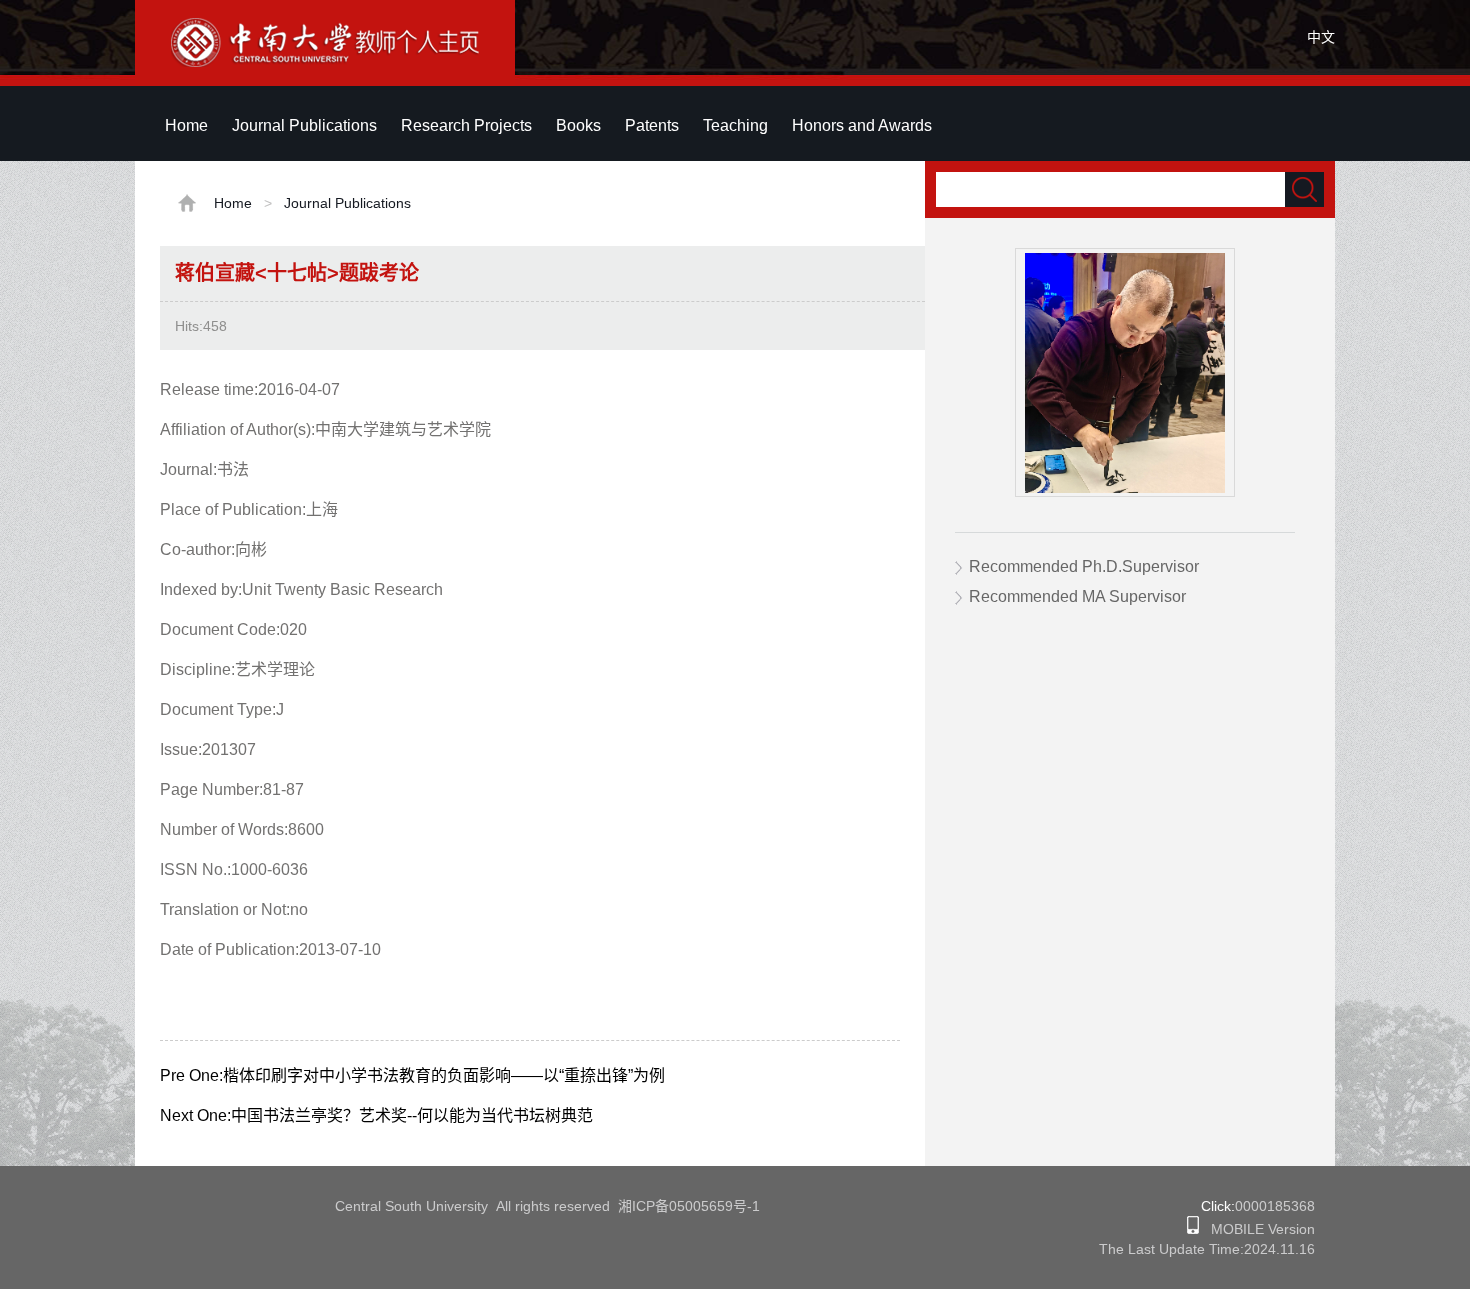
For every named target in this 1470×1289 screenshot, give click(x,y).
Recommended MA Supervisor (1077, 596)
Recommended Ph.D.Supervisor (1084, 566)
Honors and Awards (862, 125)
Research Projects (466, 125)
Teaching (735, 125)
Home (186, 125)
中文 (1321, 37)
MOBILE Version (1257, 1229)
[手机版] (1193, 1229)
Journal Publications (304, 125)
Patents (652, 125)
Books (578, 125)
